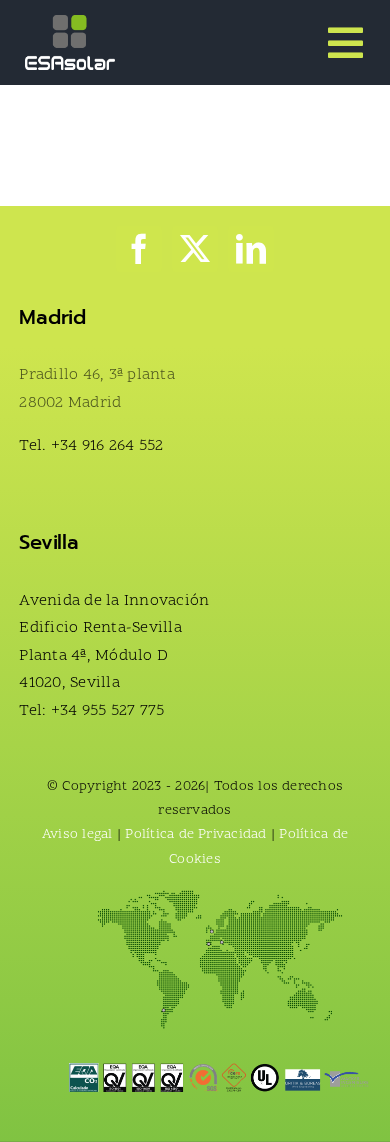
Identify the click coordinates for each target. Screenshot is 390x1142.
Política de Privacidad (195, 834)
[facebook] (139, 249)
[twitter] (195, 249)
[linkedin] (251, 249)
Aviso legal (79, 834)
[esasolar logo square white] (70, 23)
